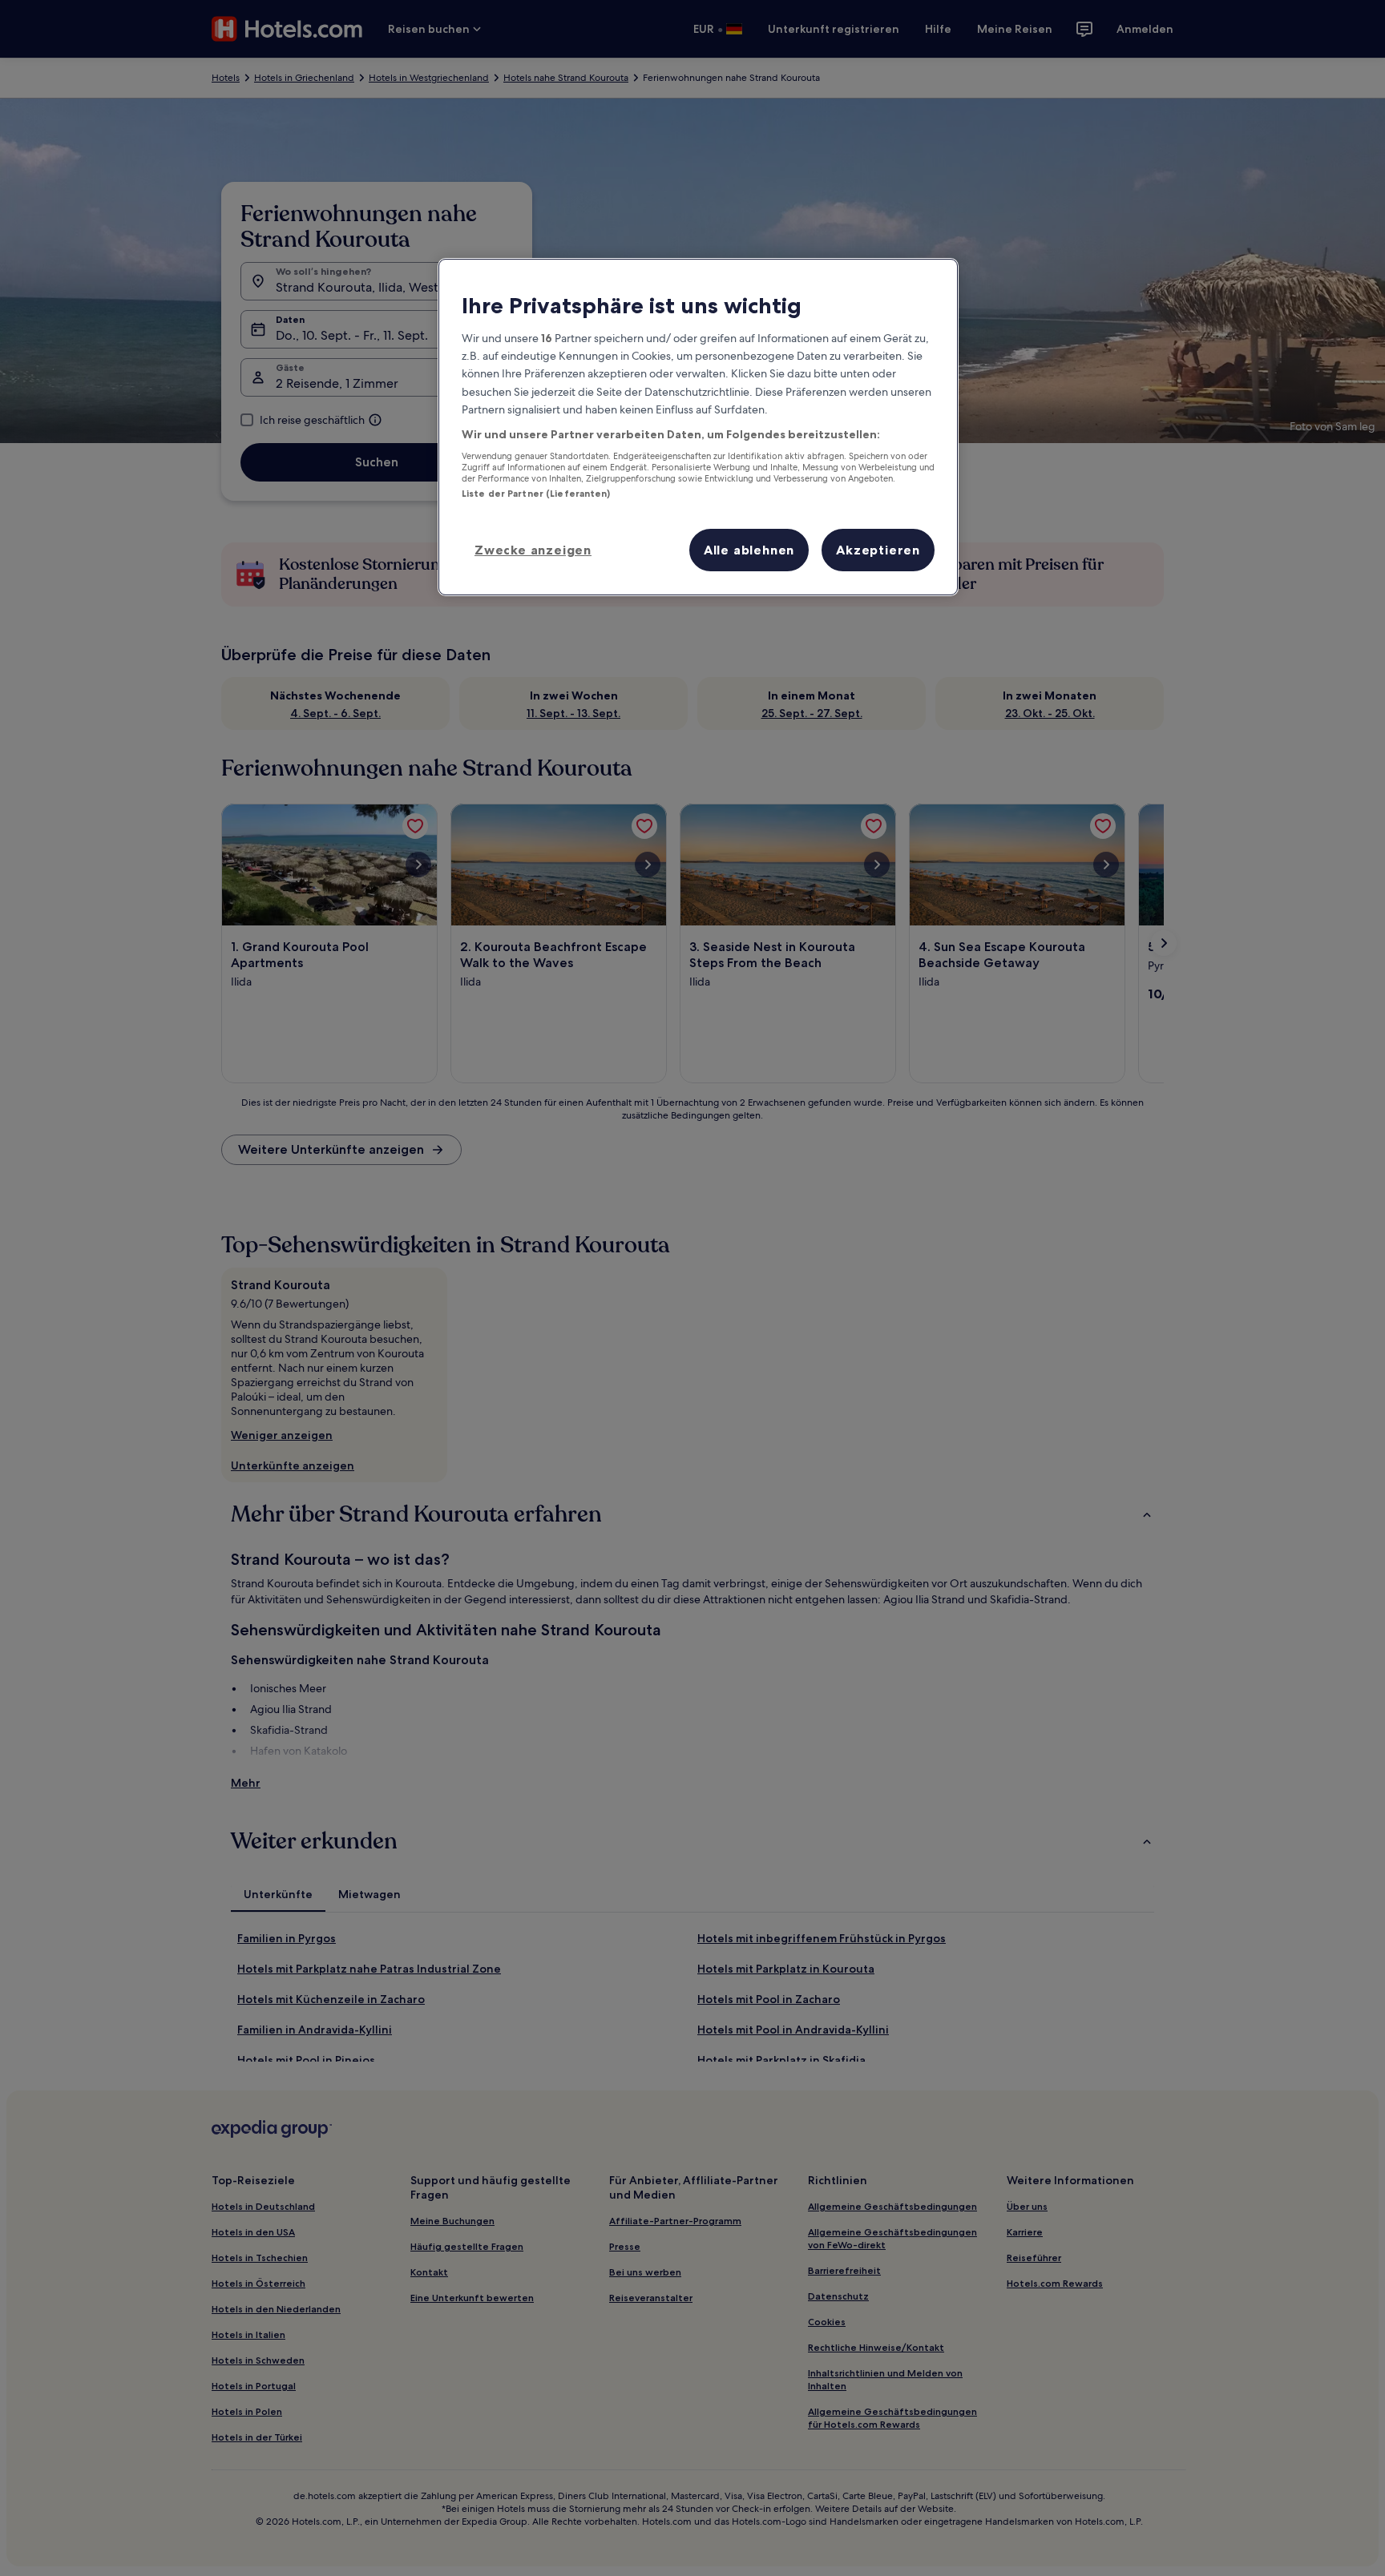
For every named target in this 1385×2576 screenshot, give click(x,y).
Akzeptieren (878, 550)
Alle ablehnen (749, 550)
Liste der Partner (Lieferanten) (536, 494)
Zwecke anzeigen (533, 550)
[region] (698, 427)
